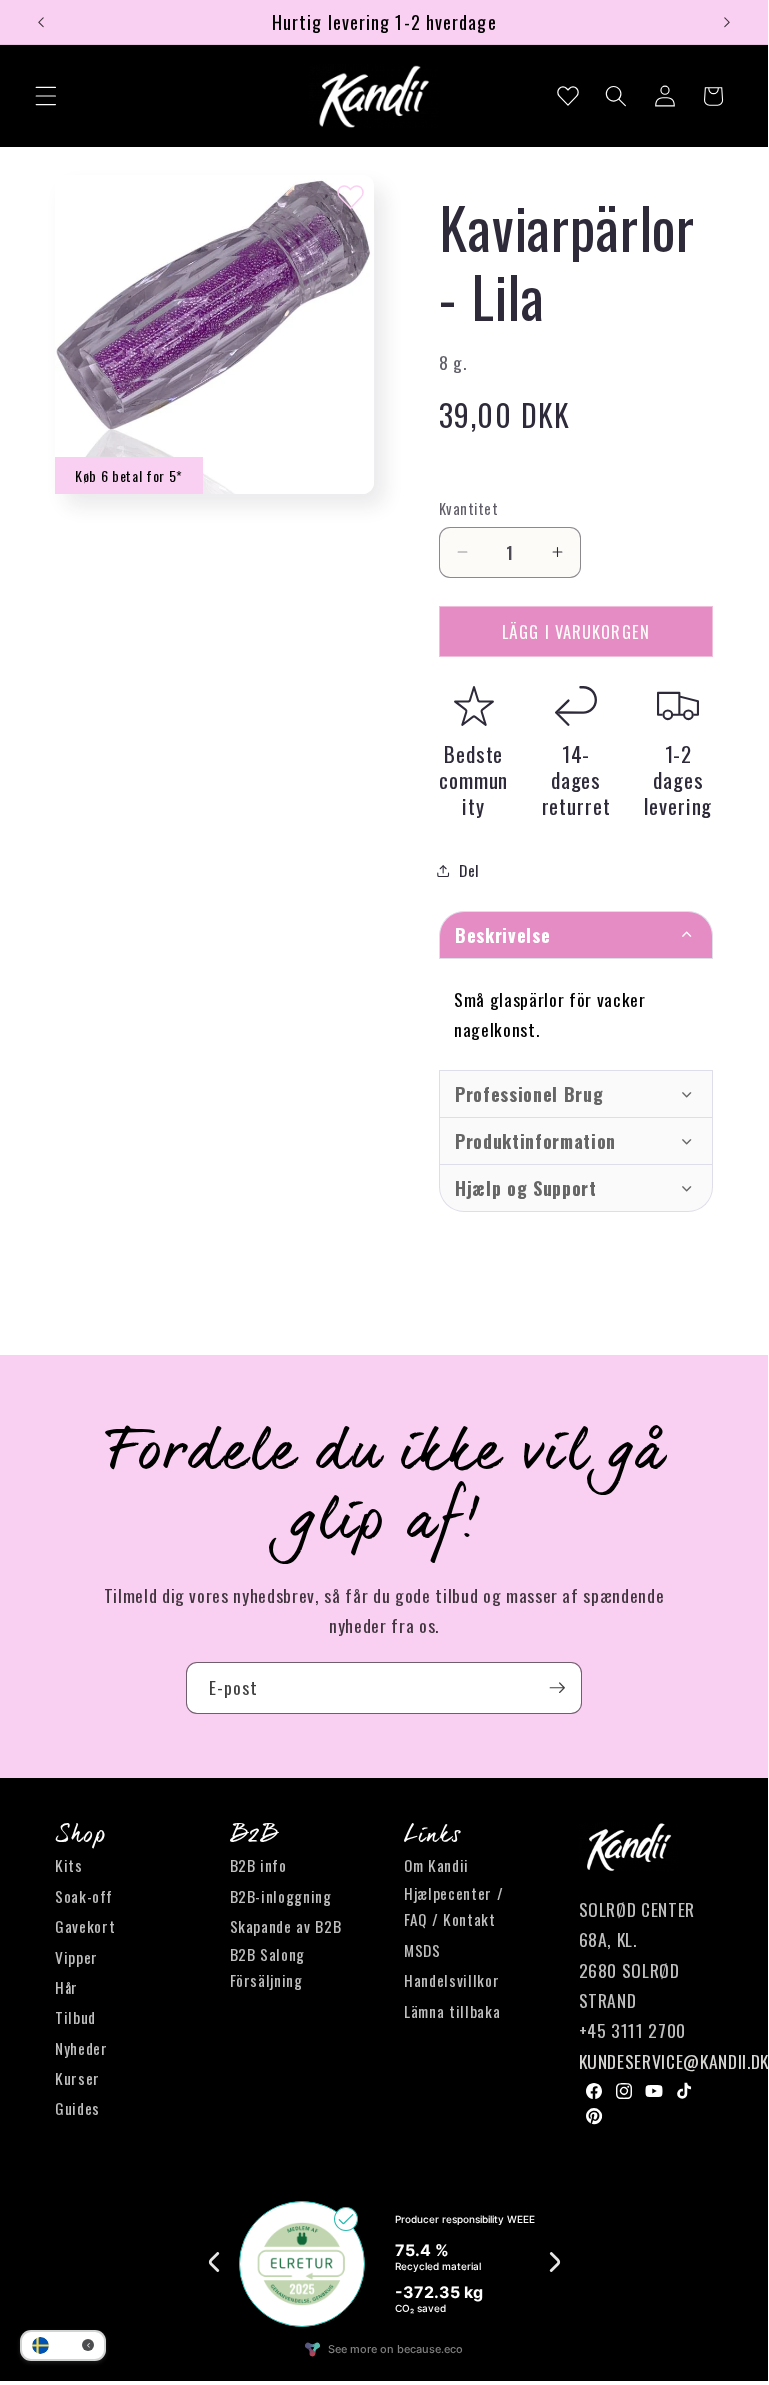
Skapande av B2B (286, 1926)
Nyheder (81, 2048)
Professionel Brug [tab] (529, 1094)
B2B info (258, 1865)
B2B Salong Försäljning (268, 1967)
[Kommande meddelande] (727, 22)
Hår (66, 1987)
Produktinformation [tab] (535, 1141)
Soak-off (83, 1896)
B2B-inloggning (281, 1896)
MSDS (422, 1950)
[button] (46, 96)
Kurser (77, 2078)
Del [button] (469, 870)
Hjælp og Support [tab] (526, 1188)
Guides (77, 2108)
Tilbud (75, 2017)
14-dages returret (576, 779)
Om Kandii (436, 1865)
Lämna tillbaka (452, 2011)
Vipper (76, 1957)
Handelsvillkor (451, 1980)
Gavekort (85, 1926)
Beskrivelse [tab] (502, 935)
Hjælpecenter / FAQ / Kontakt (453, 1906)
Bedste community (473, 779)
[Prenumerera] (557, 1688)
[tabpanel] (576, 1014)
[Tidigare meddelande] (41, 22)
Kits (69, 1865)
